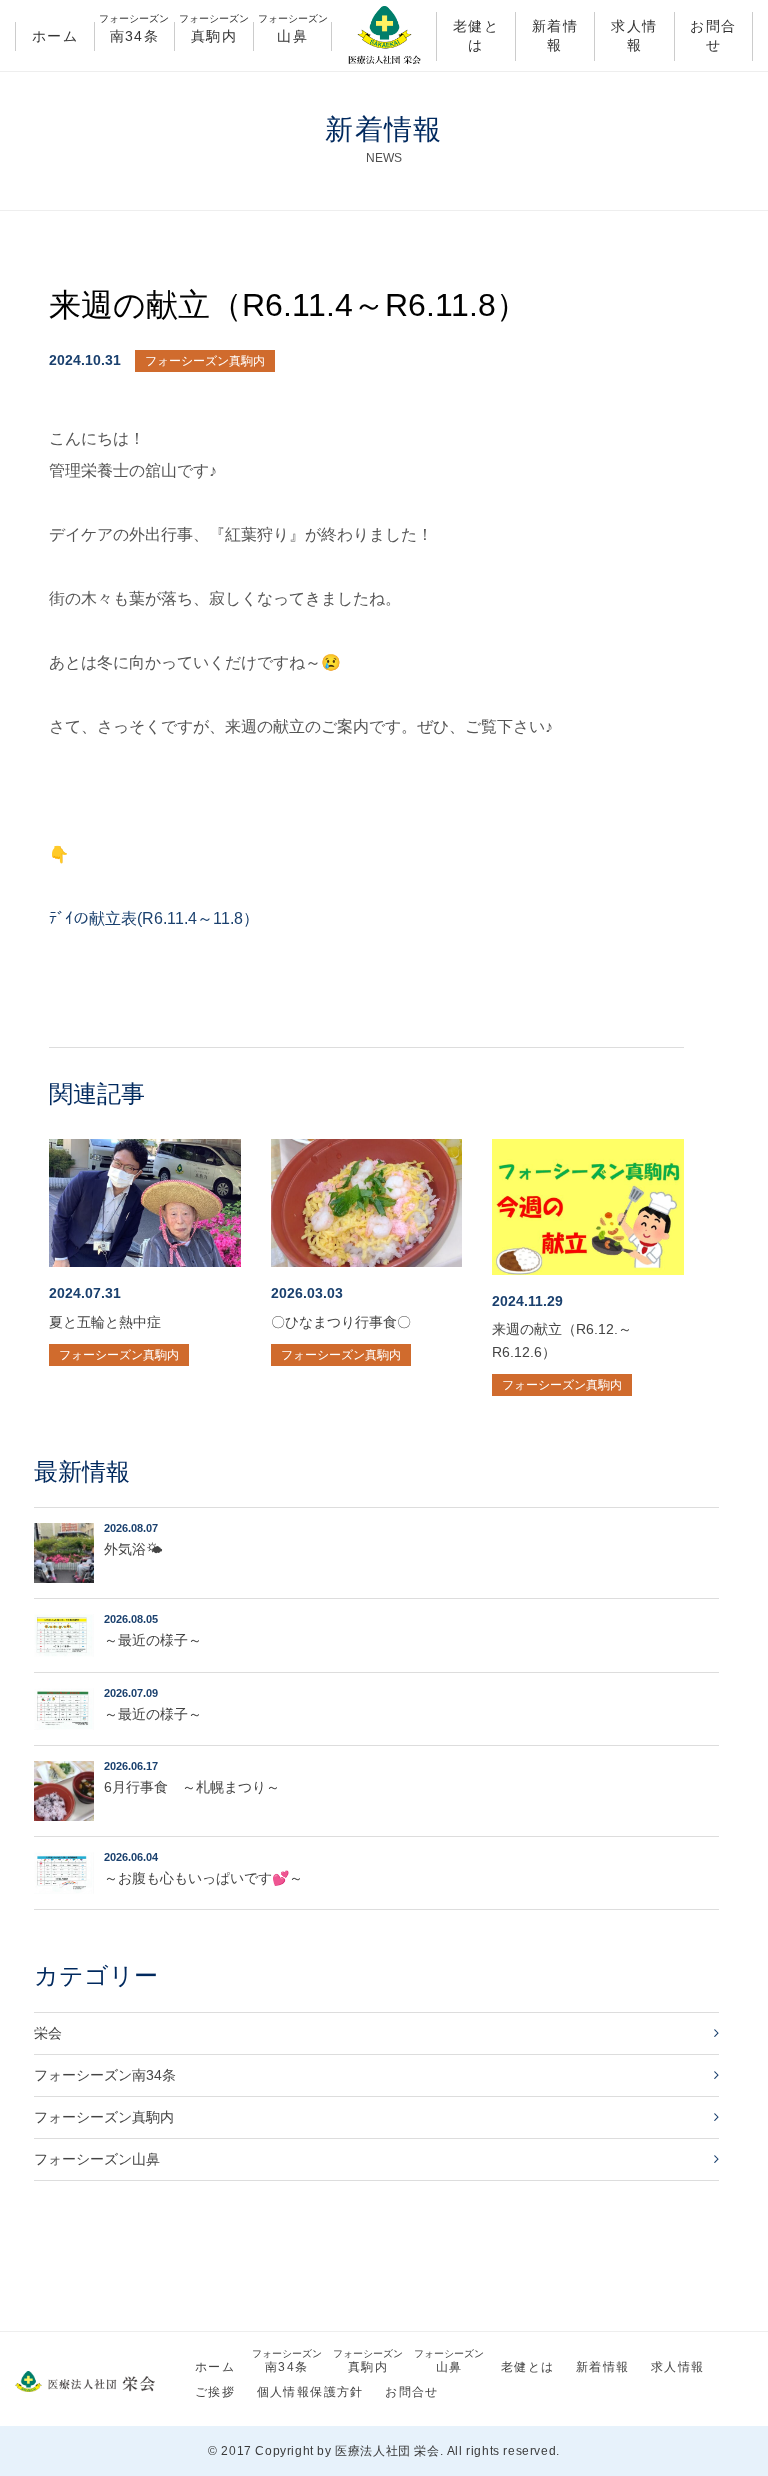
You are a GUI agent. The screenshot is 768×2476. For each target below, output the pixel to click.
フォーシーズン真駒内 (205, 361)
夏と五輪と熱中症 (105, 1322)
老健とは (476, 36)
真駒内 (214, 33)
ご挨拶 (215, 2392)
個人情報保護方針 (310, 2392)
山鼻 (293, 33)
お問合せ (713, 36)
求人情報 (634, 36)
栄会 (48, 2033)
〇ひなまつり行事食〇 (341, 1322)
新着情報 (555, 36)
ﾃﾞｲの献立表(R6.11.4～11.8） (154, 918)
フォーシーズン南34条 (105, 2075)
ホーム (55, 36)
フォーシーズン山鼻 (97, 2159)
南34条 (134, 33)
